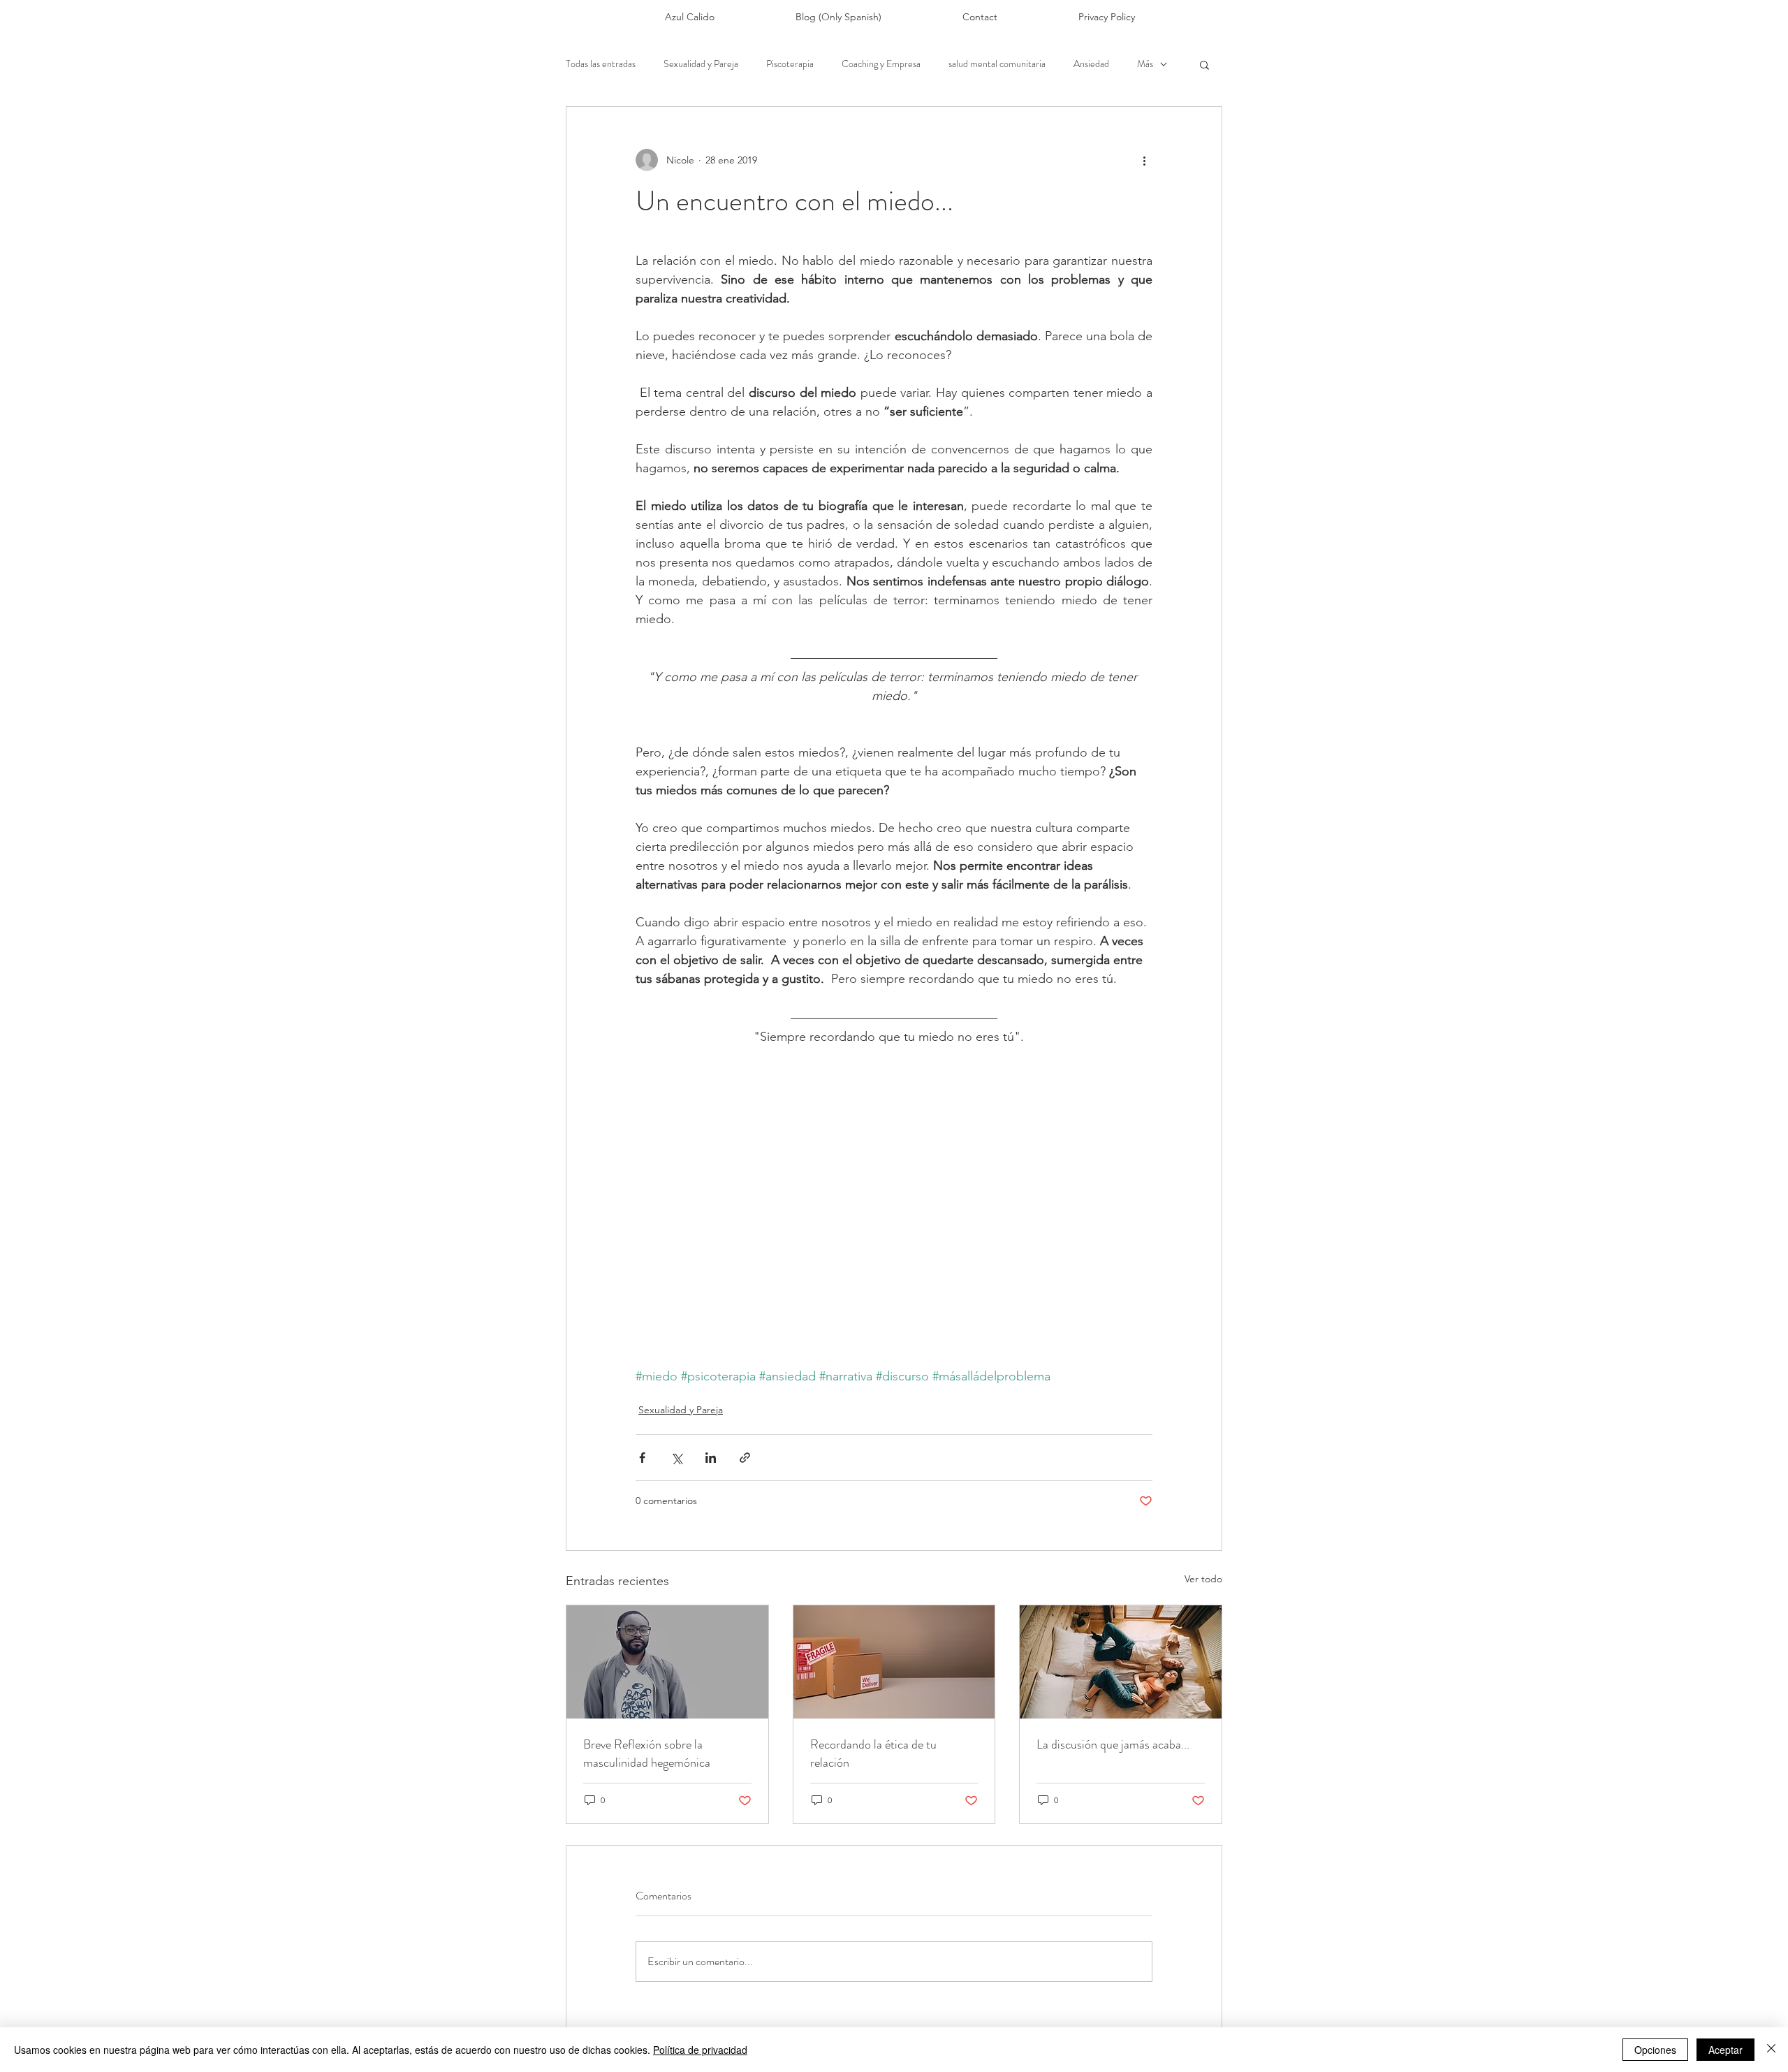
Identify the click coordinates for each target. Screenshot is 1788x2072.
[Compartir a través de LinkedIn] (711, 1458)
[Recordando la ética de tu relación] (894, 1662)
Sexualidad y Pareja (701, 64)
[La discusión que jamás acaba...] (1121, 1662)
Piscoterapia (790, 64)
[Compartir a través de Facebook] (642, 1458)
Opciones (1655, 2050)
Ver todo (1203, 1579)
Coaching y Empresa (881, 64)
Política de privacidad (700, 2050)
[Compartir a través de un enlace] (745, 1458)
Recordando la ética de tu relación (873, 1753)
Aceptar (1725, 2050)
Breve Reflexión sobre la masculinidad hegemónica (647, 1753)
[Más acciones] (1144, 160)
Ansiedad (1091, 64)
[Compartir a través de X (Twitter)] (676, 1458)
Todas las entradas (601, 64)
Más (1145, 64)
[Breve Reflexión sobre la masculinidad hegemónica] (667, 1662)
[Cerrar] (1771, 2050)
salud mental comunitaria (997, 64)
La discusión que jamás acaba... (1113, 1744)
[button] (1204, 64)
